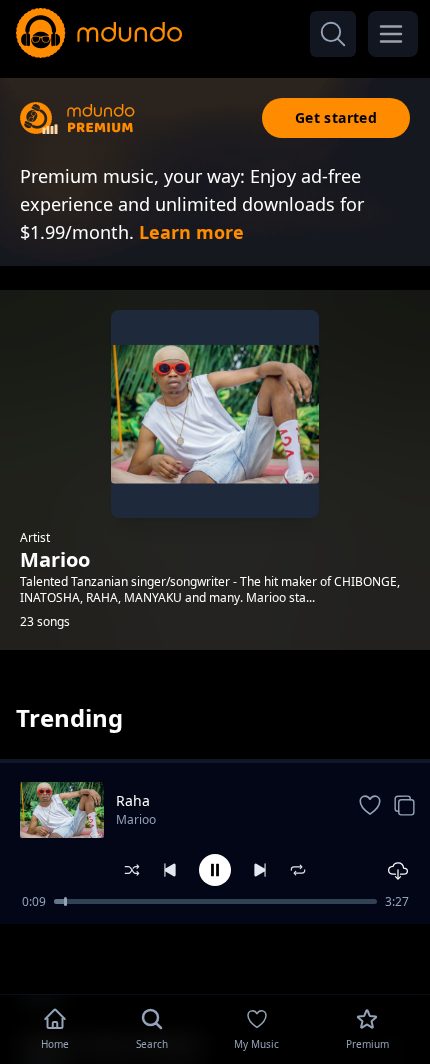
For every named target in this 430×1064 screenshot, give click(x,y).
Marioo (136, 819)
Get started (336, 117)
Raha (133, 800)
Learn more (191, 232)
